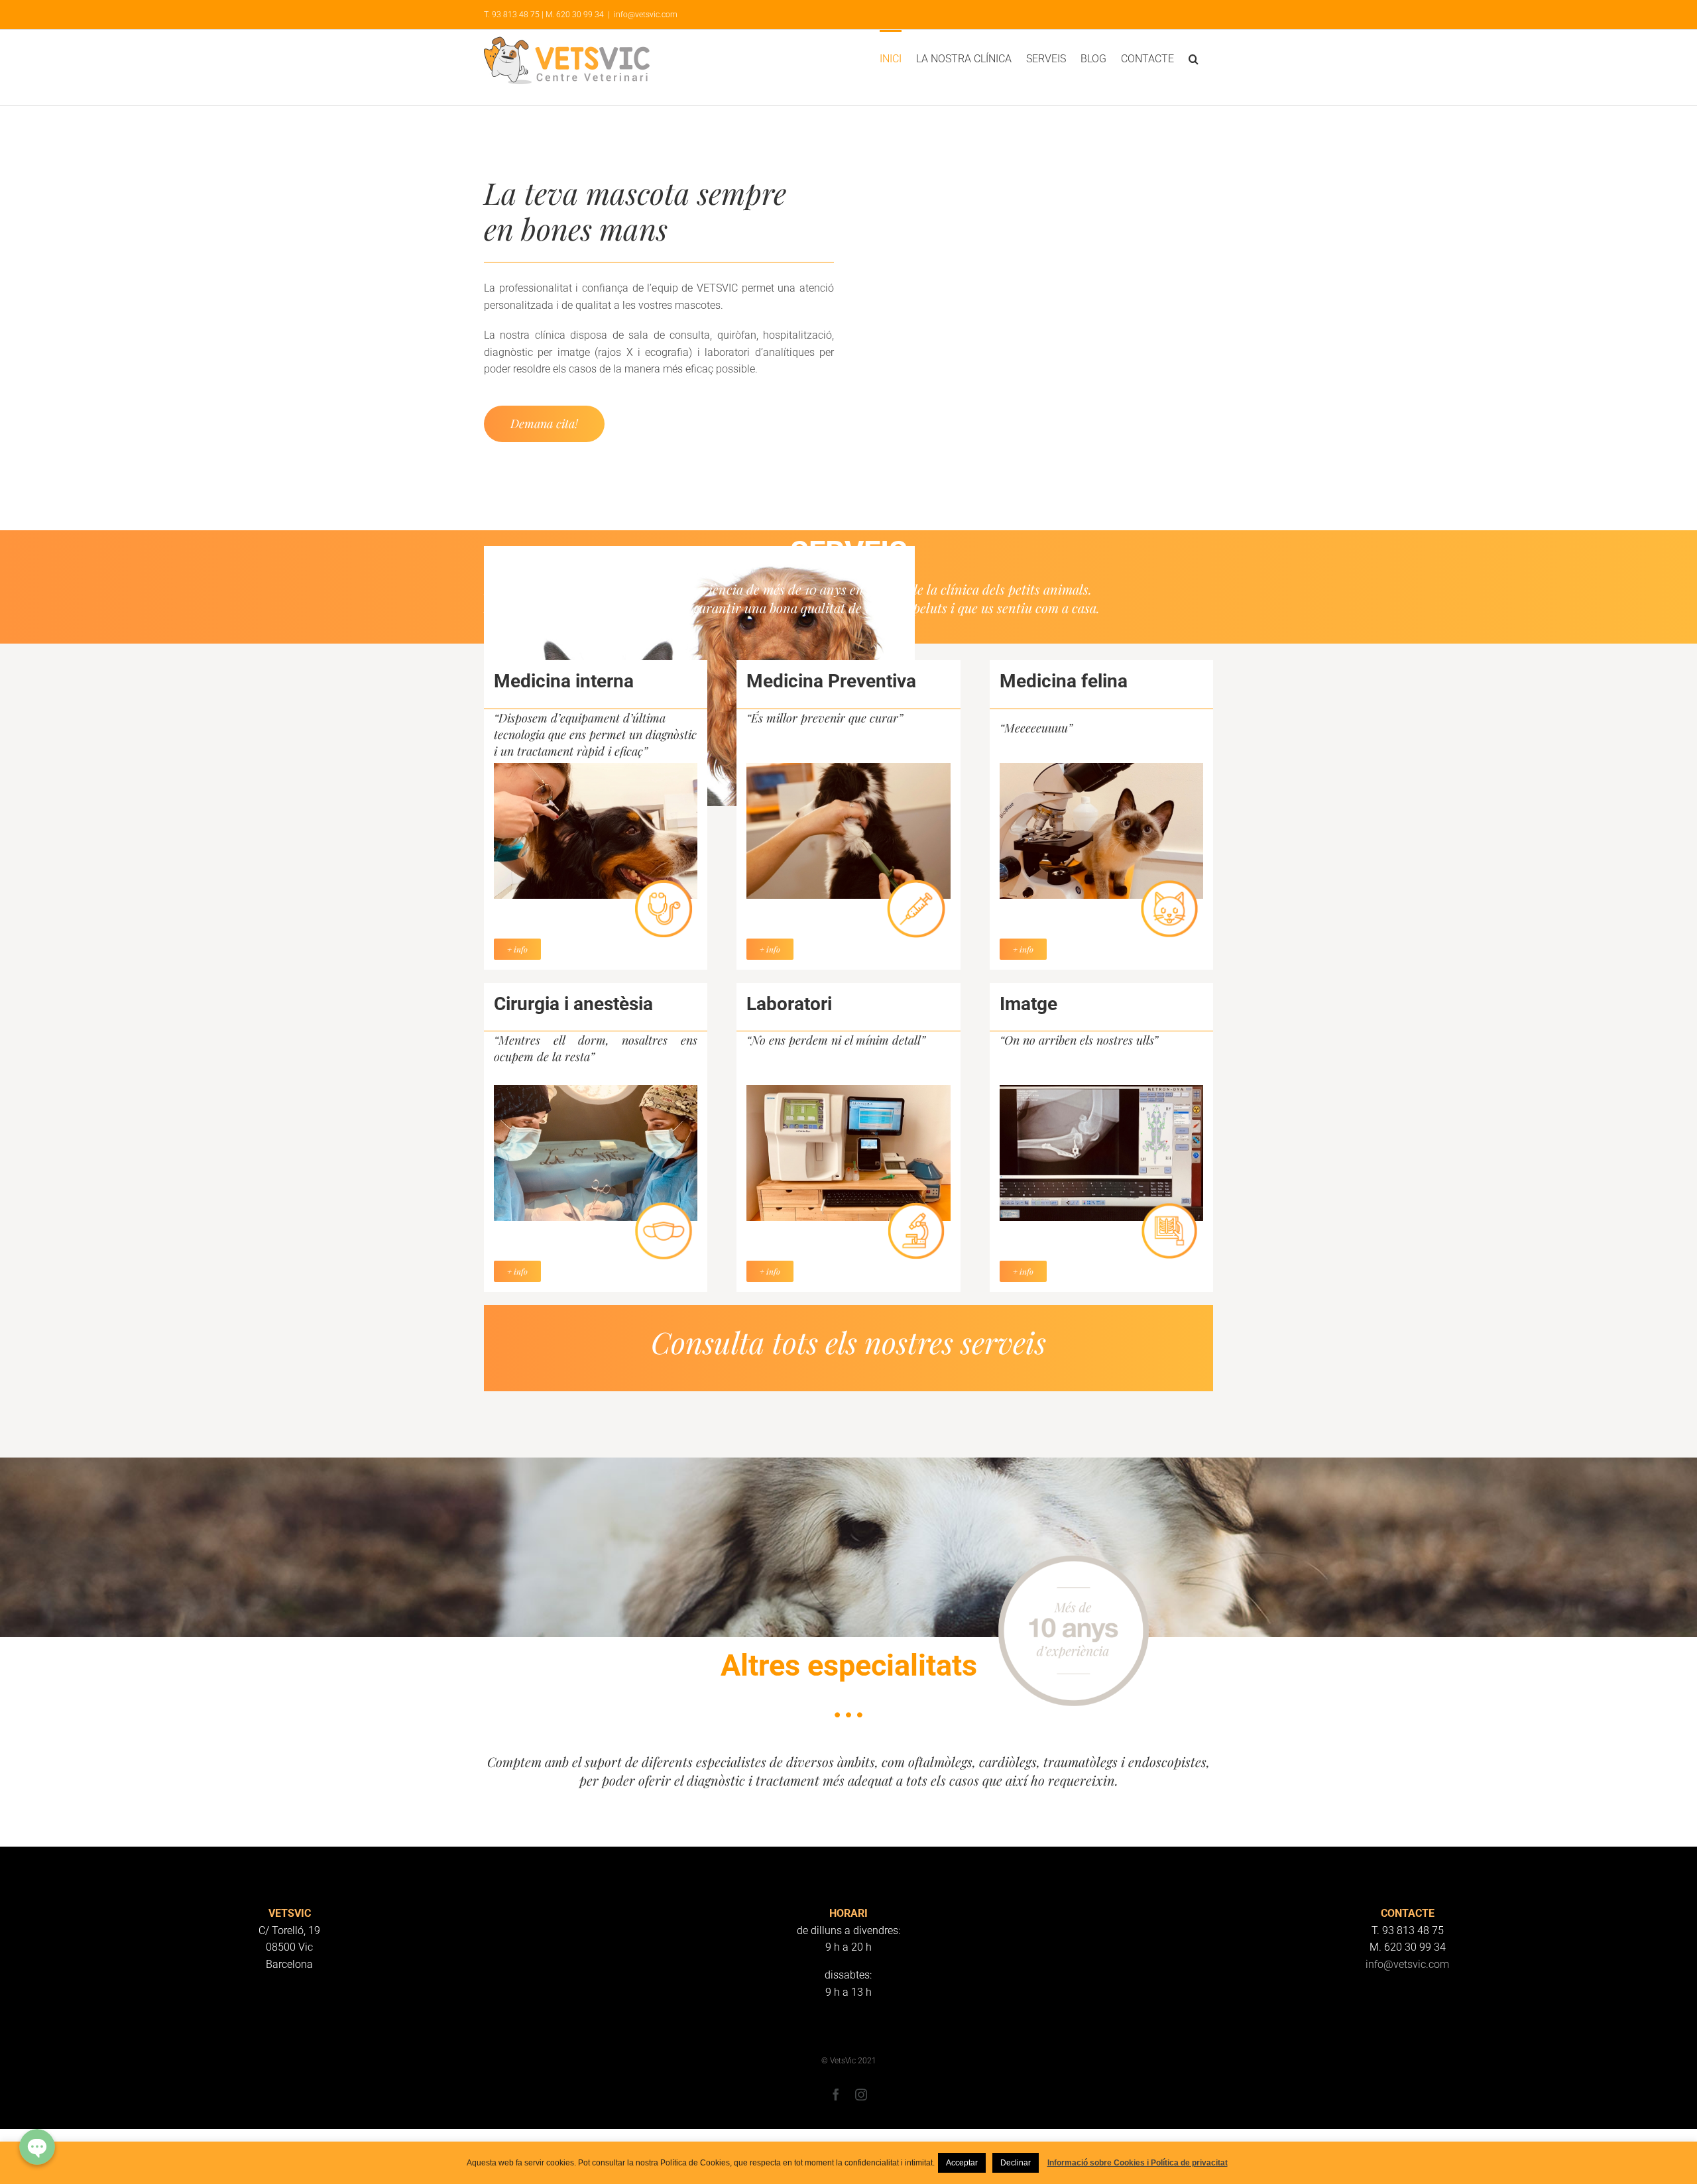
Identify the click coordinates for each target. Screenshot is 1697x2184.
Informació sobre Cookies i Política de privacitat (1138, 2163)
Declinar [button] (1016, 2163)
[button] (1194, 58)
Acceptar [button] (962, 2163)
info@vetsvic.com (646, 15)
